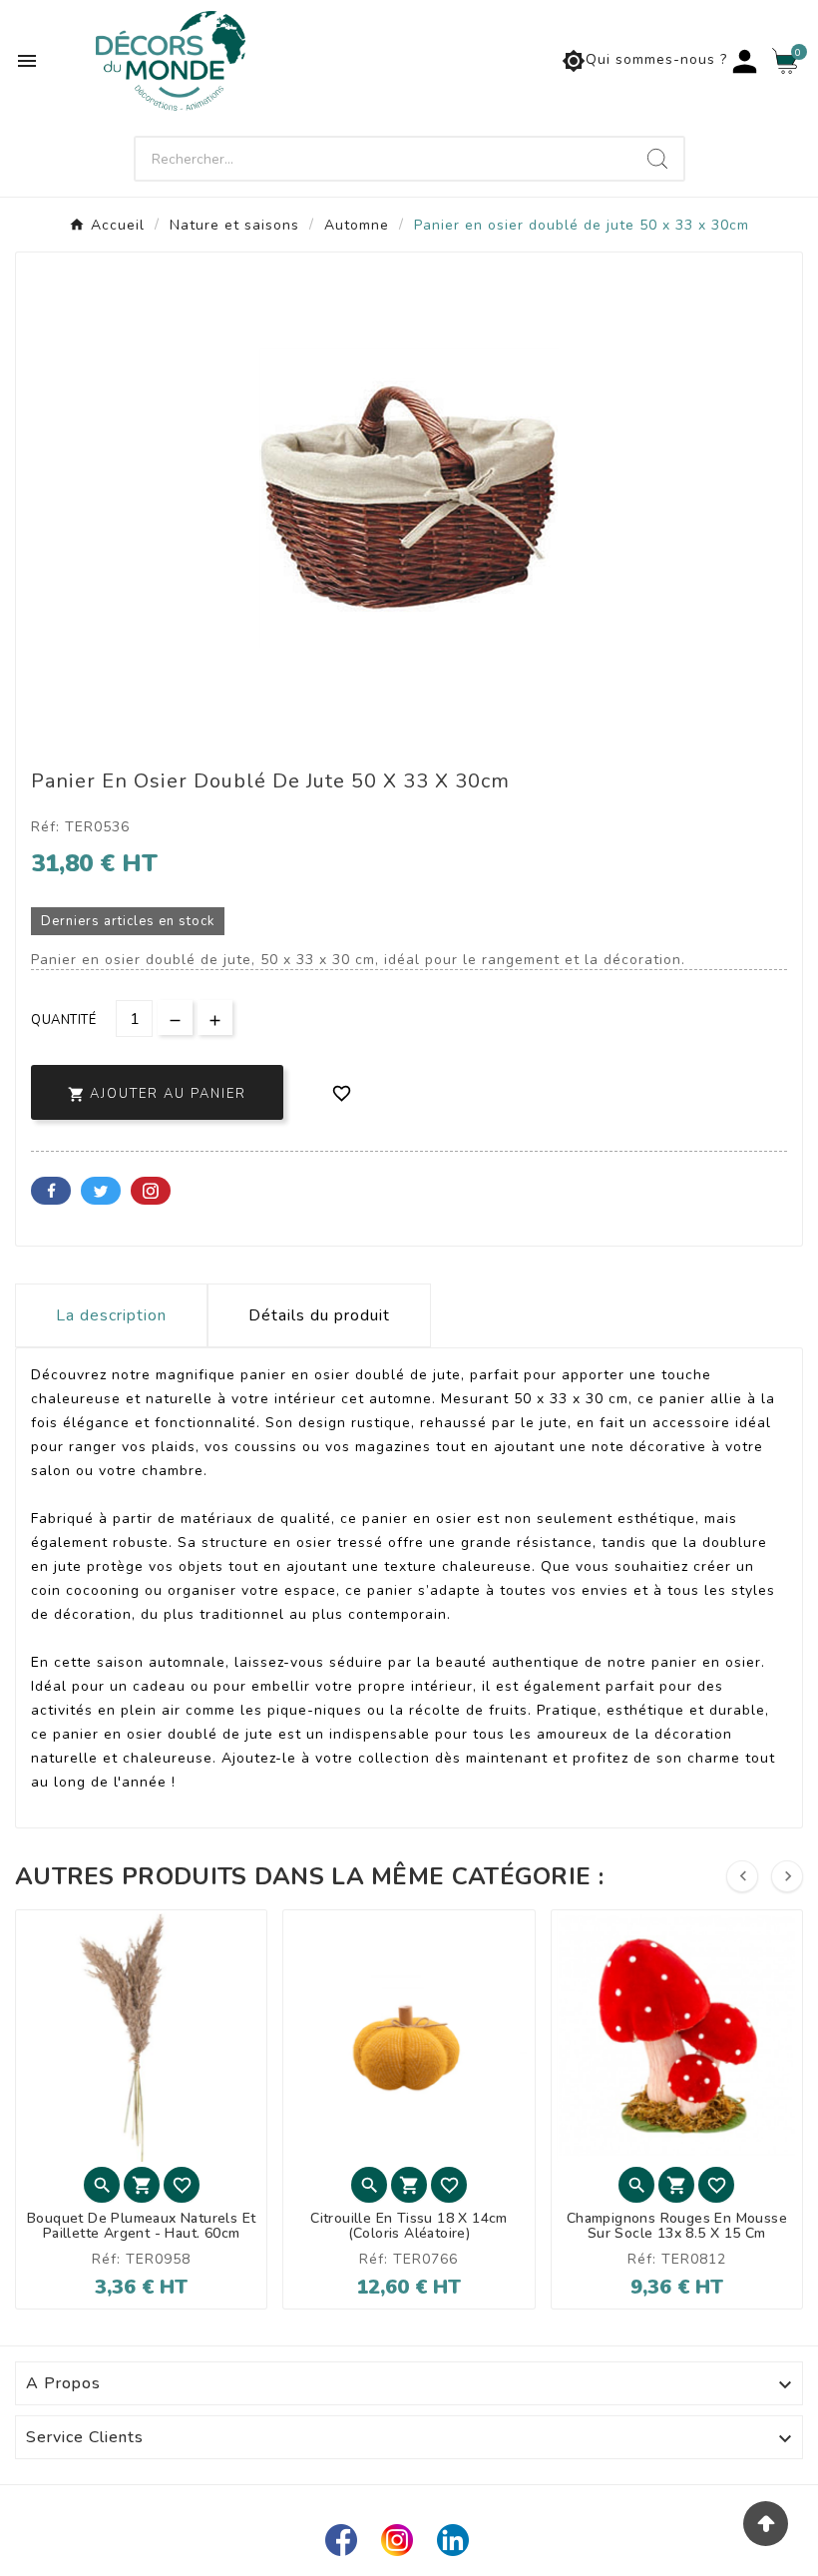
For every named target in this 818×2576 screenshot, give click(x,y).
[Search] (657, 159)
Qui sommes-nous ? (644, 61)
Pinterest (151, 1191)
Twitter (101, 1191)
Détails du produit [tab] (319, 1315)
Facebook (51, 1191)
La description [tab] (111, 1315)
